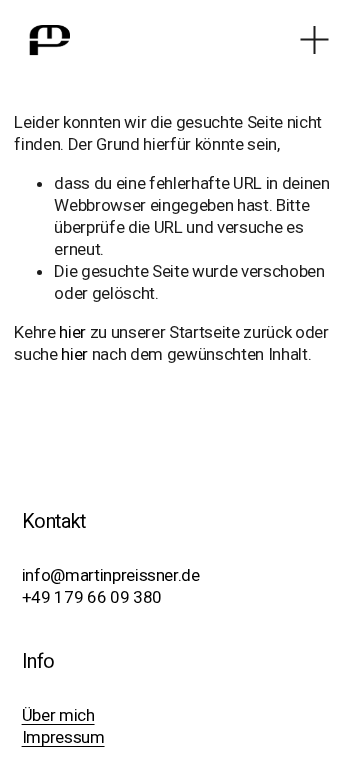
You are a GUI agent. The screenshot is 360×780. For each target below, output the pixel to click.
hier (72, 332)
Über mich (58, 715)
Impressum (63, 737)
